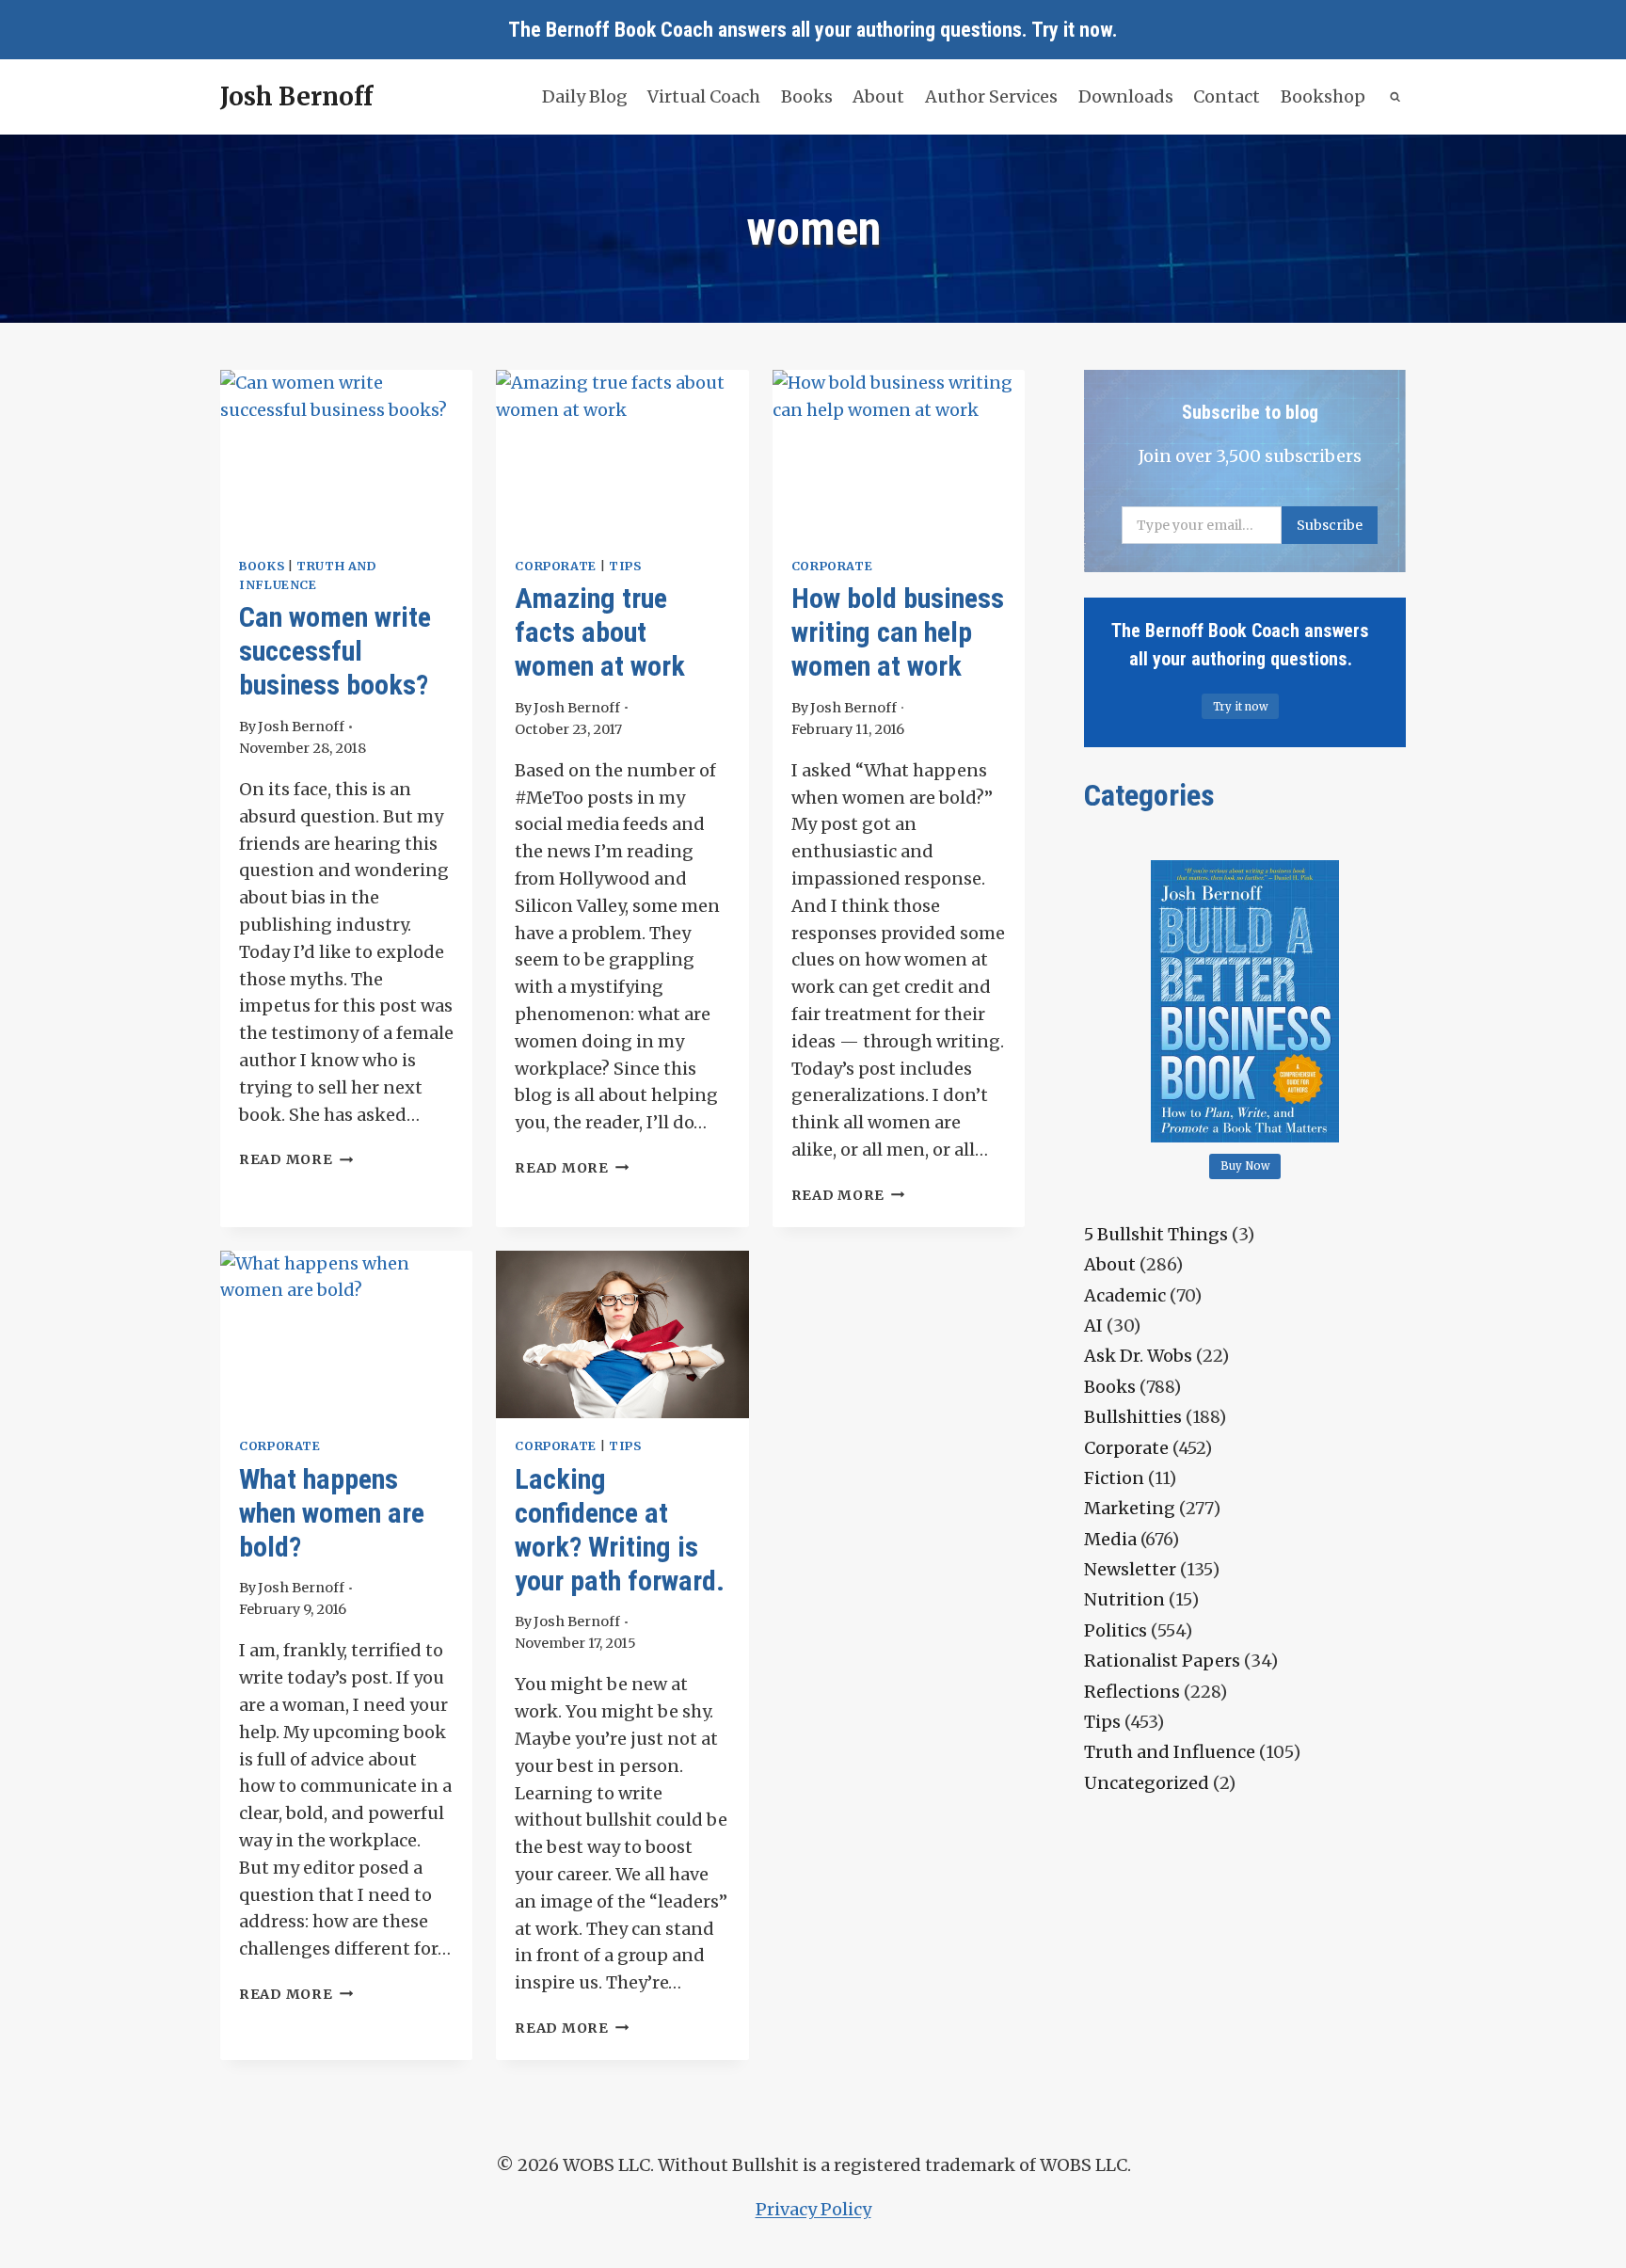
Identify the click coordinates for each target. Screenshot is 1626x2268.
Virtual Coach (704, 96)
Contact (1227, 96)
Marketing (1130, 1508)
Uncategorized (1147, 1783)
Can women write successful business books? (335, 651)
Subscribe (1330, 525)
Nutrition (1124, 1599)
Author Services (991, 96)
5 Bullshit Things (1156, 1234)
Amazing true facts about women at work (600, 632)
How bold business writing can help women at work (898, 632)
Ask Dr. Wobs (1138, 1356)
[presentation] (346, 454)
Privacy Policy (813, 2209)
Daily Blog (585, 96)
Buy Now (1245, 1166)
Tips (625, 566)
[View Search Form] (1396, 97)
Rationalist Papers (1162, 1661)
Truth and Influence (1170, 1752)
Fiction (1114, 1478)
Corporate (556, 566)
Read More (296, 1159)
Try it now (1072, 30)
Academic (1125, 1295)
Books (807, 96)
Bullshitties (1133, 1417)
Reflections (1132, 1692)
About (878, 96)
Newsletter (1130, 1569)
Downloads (1126, 96)
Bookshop (1323, 96)
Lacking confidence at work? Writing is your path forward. (620, 1530)
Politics (1116, 1630)
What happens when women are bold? (332, 1513)
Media (1110, 1539)
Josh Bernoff (301, 727)
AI (1093, 1326)
